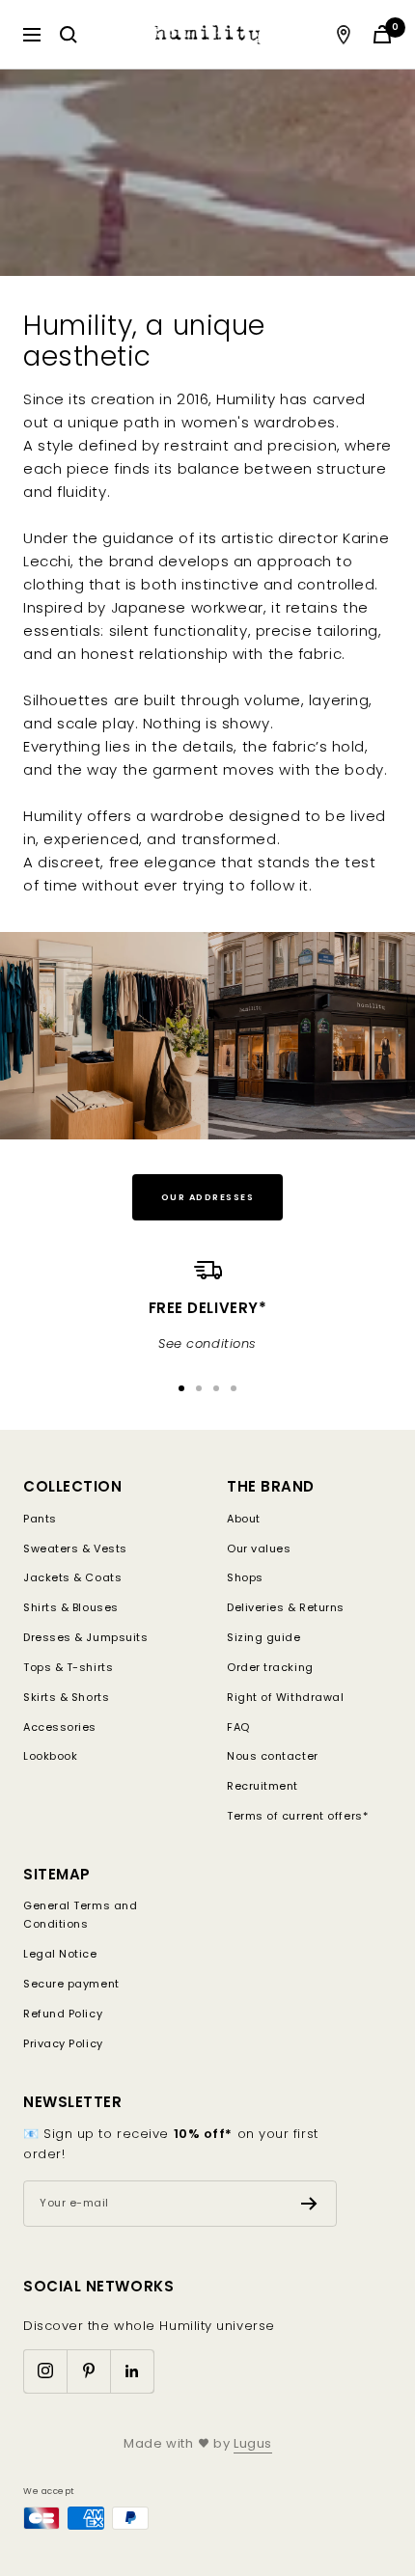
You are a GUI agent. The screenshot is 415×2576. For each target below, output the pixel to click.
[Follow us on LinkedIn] (132, 2371)
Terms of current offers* (297, 1816)
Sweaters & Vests (75, 1548)
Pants (40, 1519)
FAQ (238, 1727)
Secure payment (71, 1984)
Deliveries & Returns (286, 1607)
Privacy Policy (63, 2043)
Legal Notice (60, 1954)
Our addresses (208, 1197)
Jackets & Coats (72, 1577)
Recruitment (263, 1786)
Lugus (253, 2443)
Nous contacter (273, 1756)
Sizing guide (264, 1637)
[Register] (309, 2204)
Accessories (60, 1727)
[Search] (69, 35)
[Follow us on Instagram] (45, 2371)
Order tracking (270, 1667)
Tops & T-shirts (68, 1667)
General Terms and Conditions (80, 1915)
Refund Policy (63, 2014)
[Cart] (382, 34)
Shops (245, 1577)
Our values (259, 1548)
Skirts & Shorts (66, 1697)
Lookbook (50, 1756)
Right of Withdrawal (285, 1697)
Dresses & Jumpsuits (85, 1637)
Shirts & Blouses (71, 1607)
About (244, 1519)
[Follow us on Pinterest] (88, 2371)
